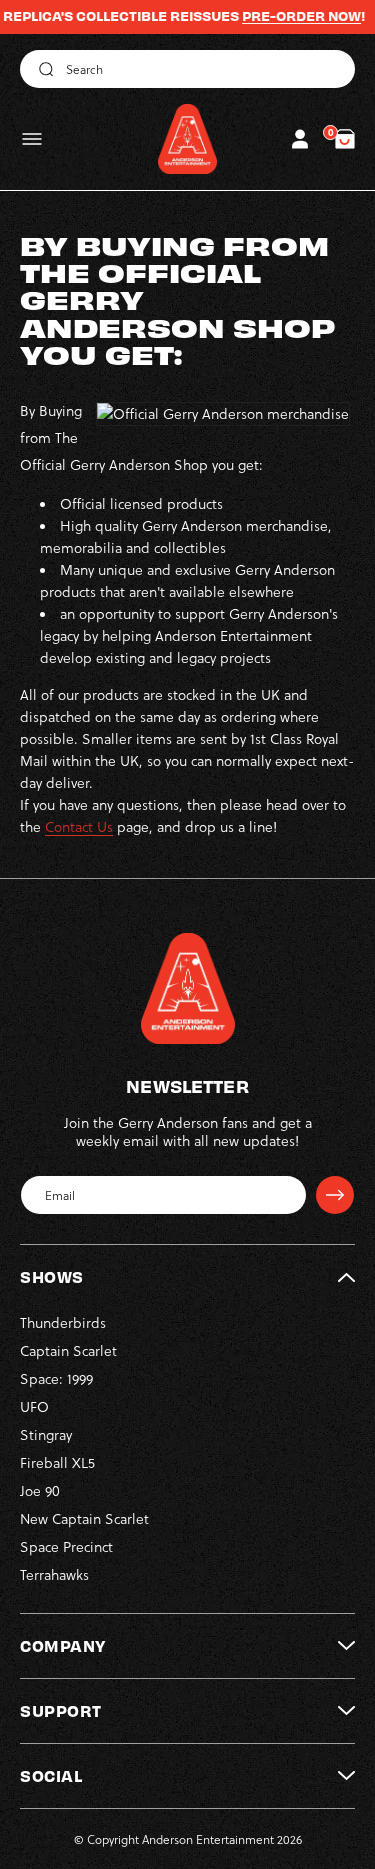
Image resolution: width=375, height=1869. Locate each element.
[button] (32, 139)
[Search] (43, 69)
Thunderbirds (63, 1322)
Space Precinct (66, 1546)
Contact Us (79, 826)
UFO (34, 1406)
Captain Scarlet (68, 1350)
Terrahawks (54, 1574)
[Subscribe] (335, 1195)
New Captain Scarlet (84, 1518)
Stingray (46, 1434)
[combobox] (187, 69)
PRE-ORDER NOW (284, 16)
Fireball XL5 (57, 1462)
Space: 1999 (56, 1378)
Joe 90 (40, 1490)
